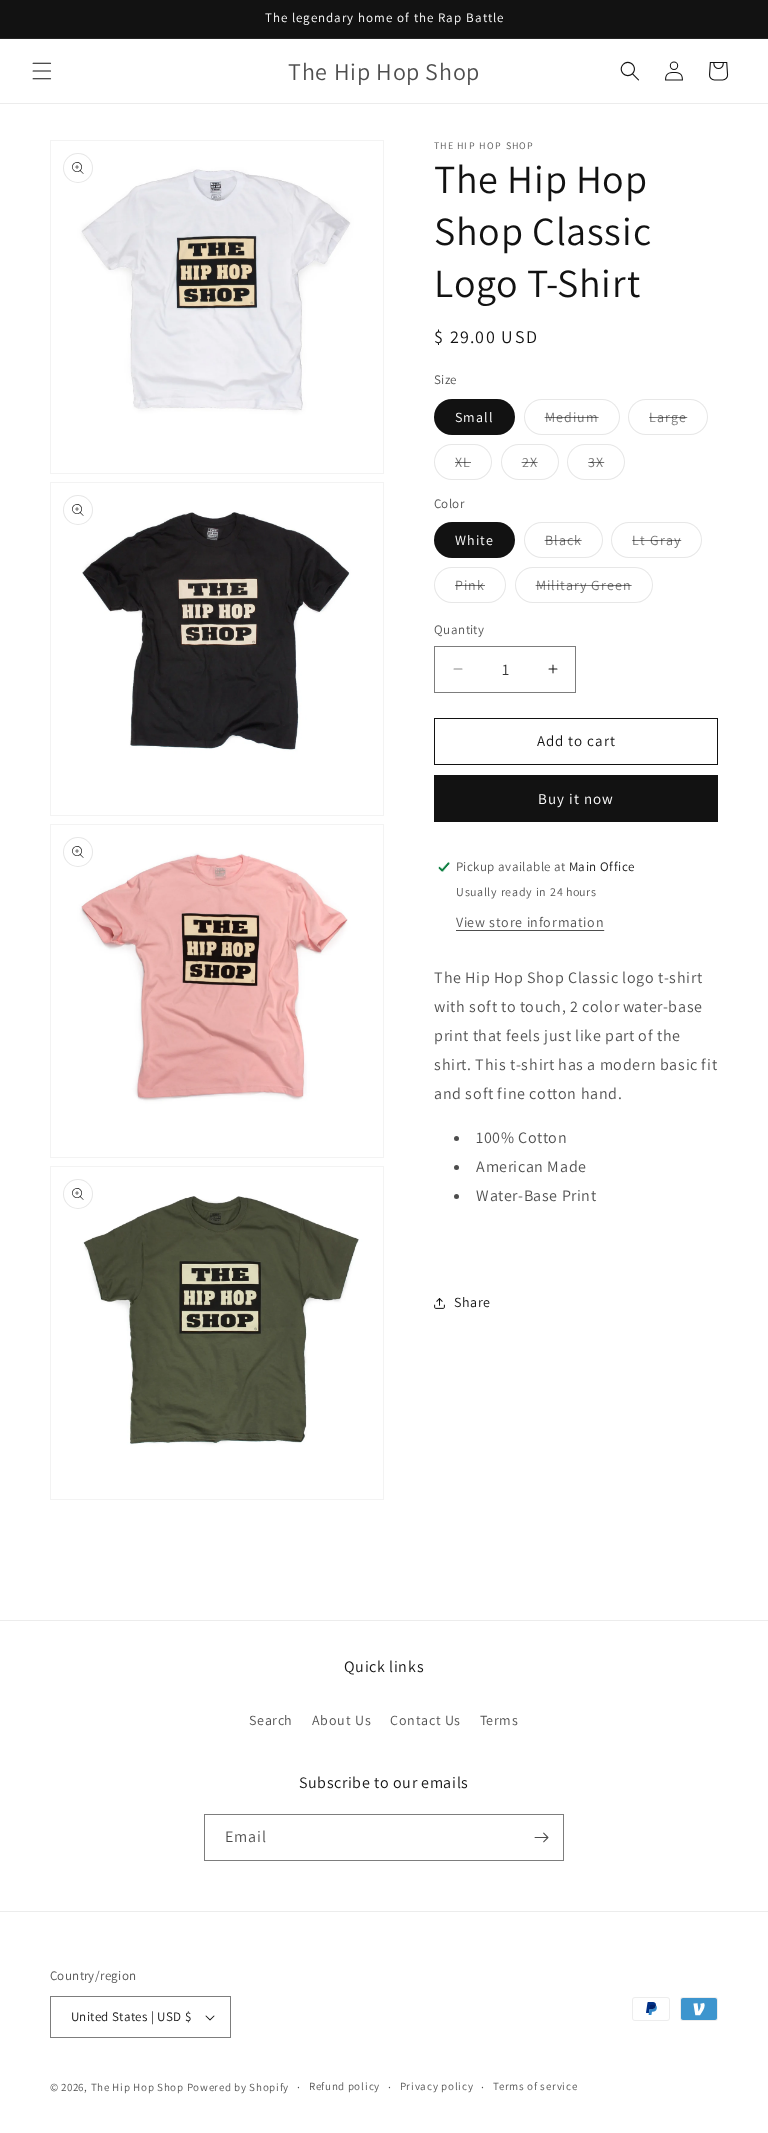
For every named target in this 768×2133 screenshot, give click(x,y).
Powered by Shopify (238, 2087)
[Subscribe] (541, 1837)
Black (574, 544)
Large (678, 421)
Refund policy (344, 2086)
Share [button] (472, 1302)
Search (271, 1720)
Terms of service (535, 2086)
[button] (42, 71)
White (474, 540)
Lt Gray (667, 544)
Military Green (594, 589)
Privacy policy (437, 2086)
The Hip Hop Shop (137, 2087)
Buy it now (576, 798)
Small (474, 417)
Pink (480, 589)
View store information (530, 922)
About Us (342, 1720)
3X (606, 466)
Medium (582, 421)
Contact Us (425, 1720)
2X (540, 466)
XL (473, 466)
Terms (499, 1720)
